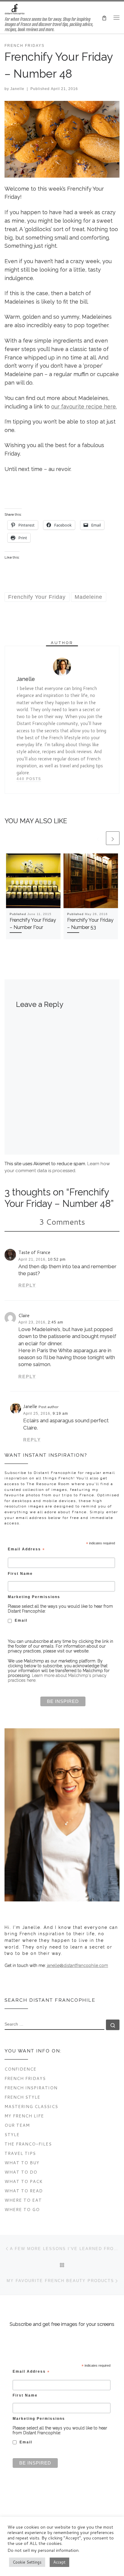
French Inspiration (31, 2088)
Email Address (26, 1549)
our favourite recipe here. (84, 406)
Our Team (17, 2125)
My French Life (24, 2116)
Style (12, 2134)
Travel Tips (20, 2153)
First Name (20, 1573)
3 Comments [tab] (62, 1222)
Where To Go (22, 2209)
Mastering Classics (31, 2106)
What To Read (24, 2191)
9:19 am (60, 1414)
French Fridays (25, 2078)
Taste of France (34, 1252)
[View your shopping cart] (104, 17)
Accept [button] (59, 2562)
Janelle (17, 89)
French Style (22, 2097)
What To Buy (22, 2163)
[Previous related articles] (98, 838)
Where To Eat (23, 2200)
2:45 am (56, 1322)
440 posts (29, 779)
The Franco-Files (28, 2144)
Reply (27, 1285)
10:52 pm (57, 1259)
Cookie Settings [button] (27, 2562)
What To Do (21, 2172)
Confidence (20, 2069)
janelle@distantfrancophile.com (77, 1965)
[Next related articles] (113, 838)
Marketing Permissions (34, 1597)
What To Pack (24, 2181)
